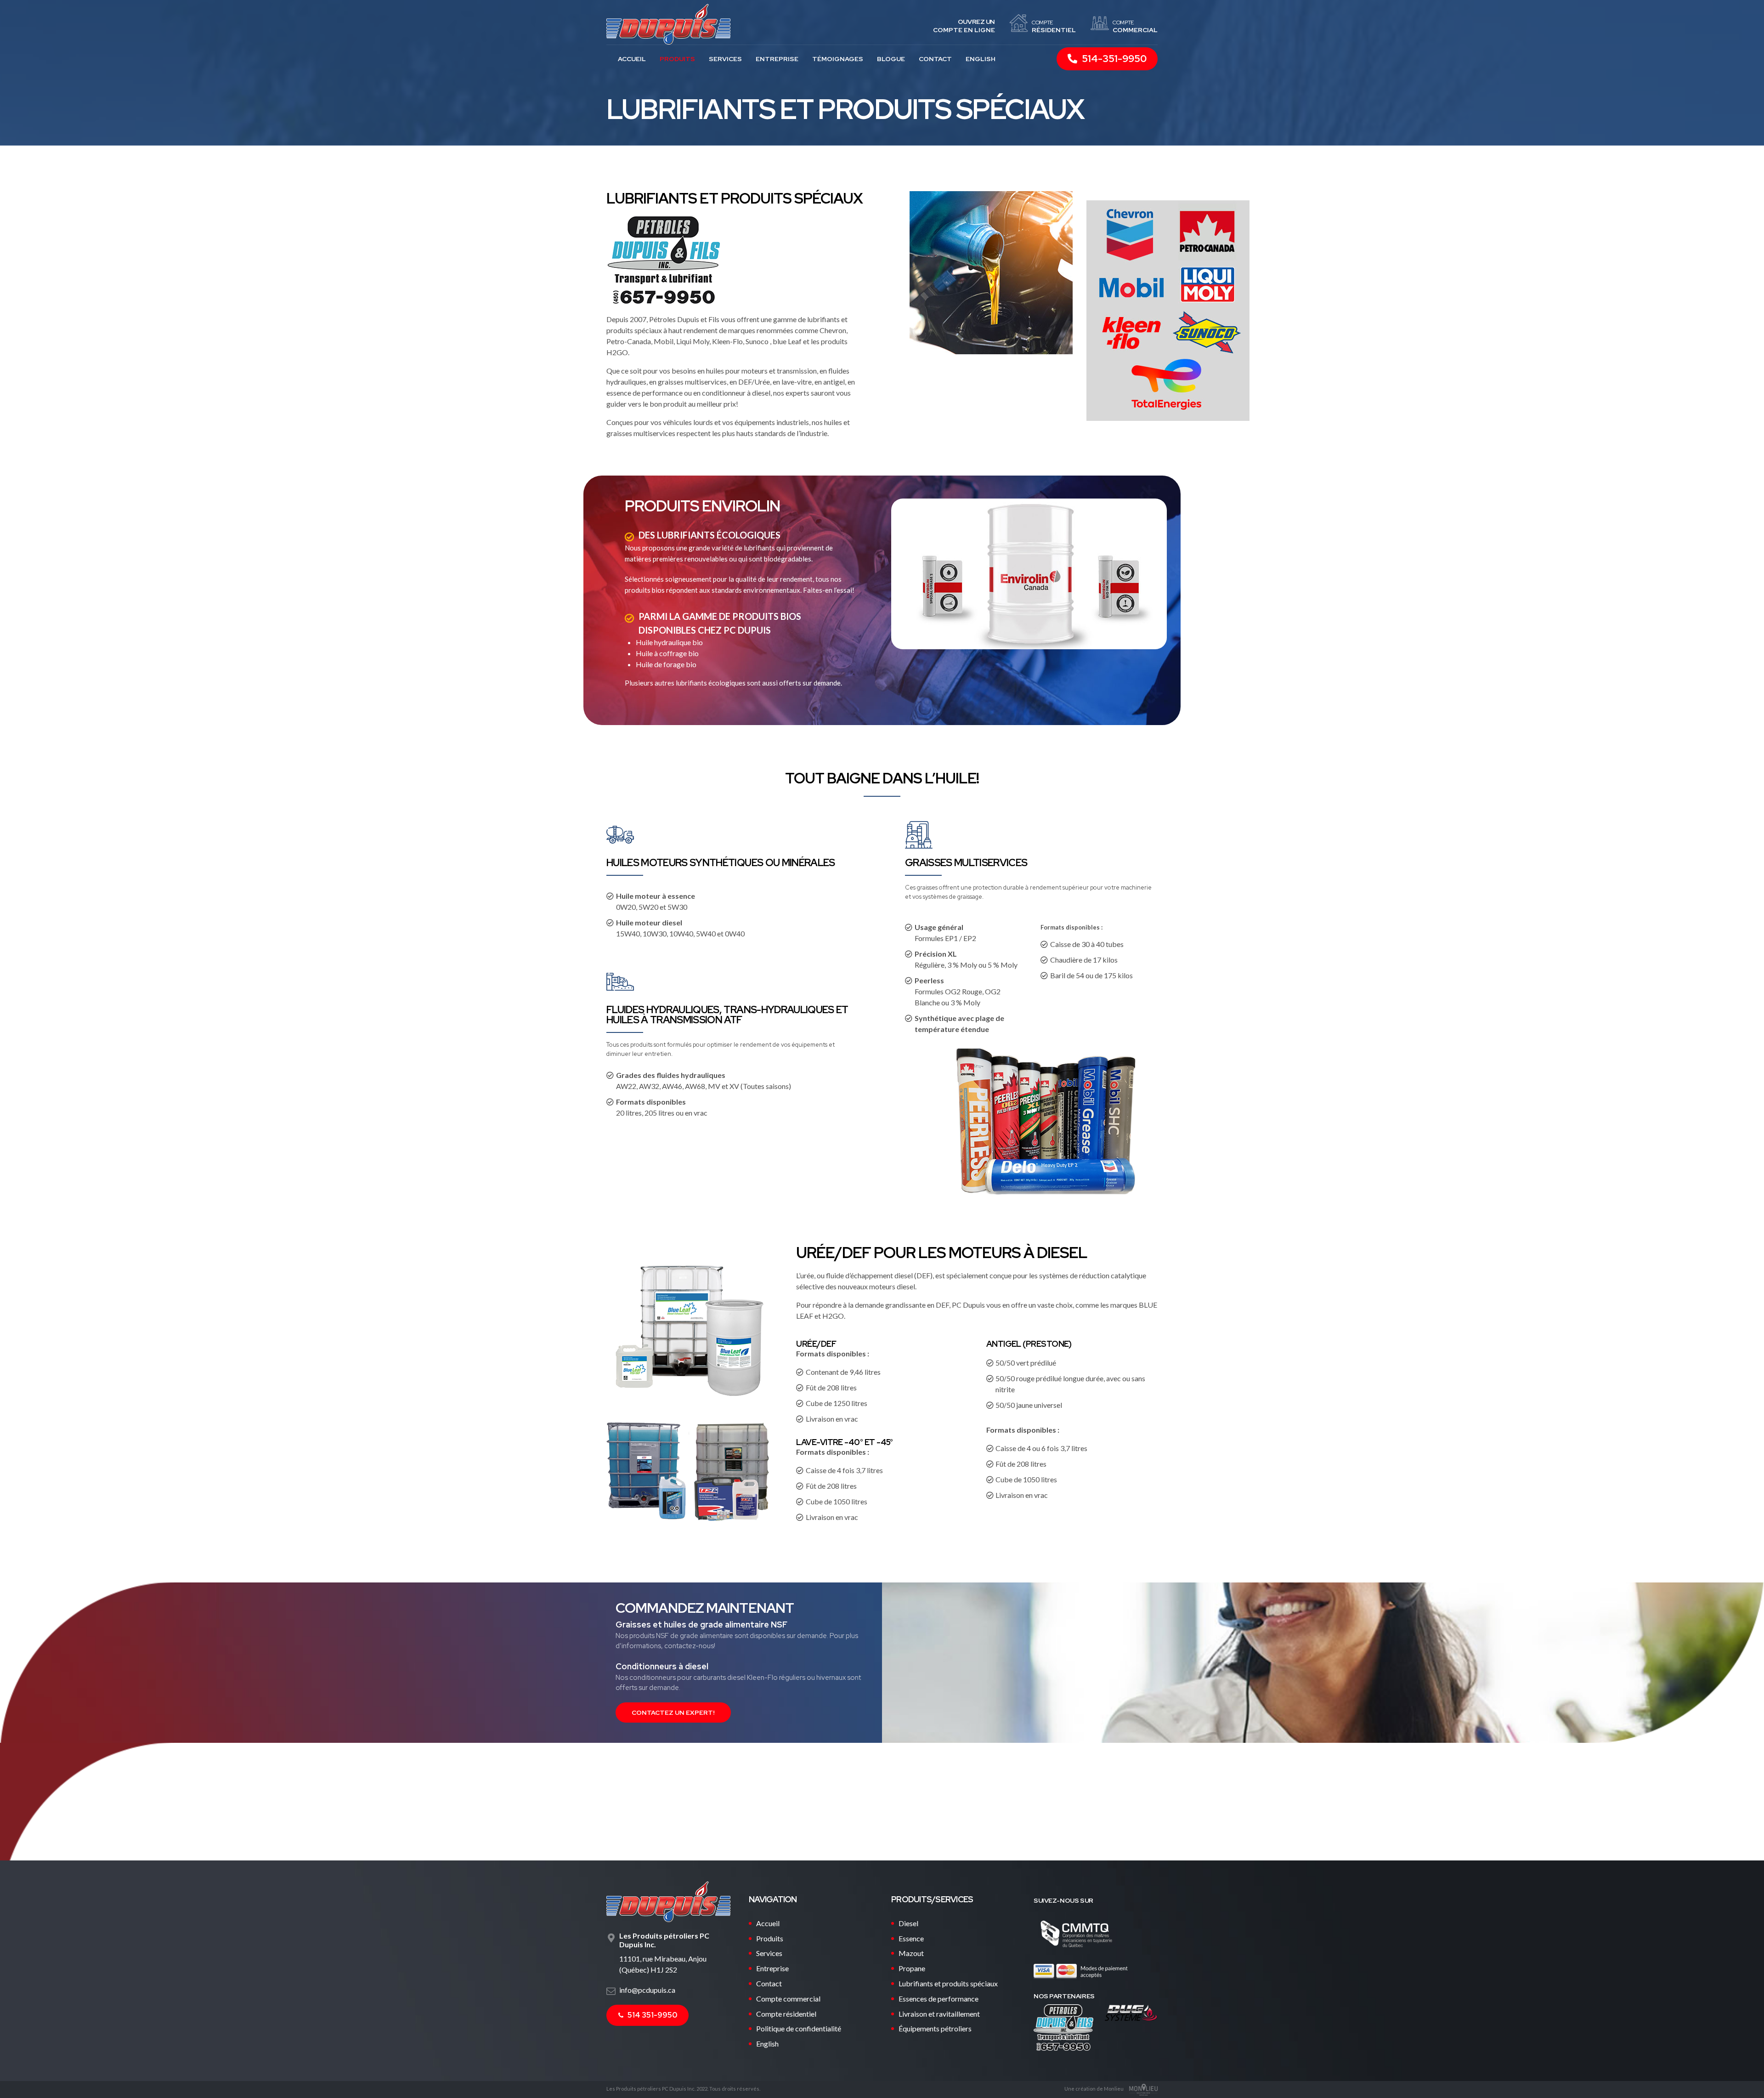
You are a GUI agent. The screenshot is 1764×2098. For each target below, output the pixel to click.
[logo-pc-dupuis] (668, 1902)
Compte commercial (788, 1999)
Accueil (632, 59)
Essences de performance (939, 1999)
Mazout (911, 1953)
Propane (912, 1968)
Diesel (908, 1923)
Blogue (891, 59)
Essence (911, 1938)
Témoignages (838, 59)
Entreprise (777, 59)
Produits (677, 59)
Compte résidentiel (786, 2014)
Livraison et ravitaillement (939, 2014)
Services (725, 59)
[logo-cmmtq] (1076, 1934)
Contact (935, 59)
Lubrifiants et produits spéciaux (948, 1983)
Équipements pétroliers (935, 2028)
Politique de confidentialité (799, 2028)
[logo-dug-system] (1131, 2013)
